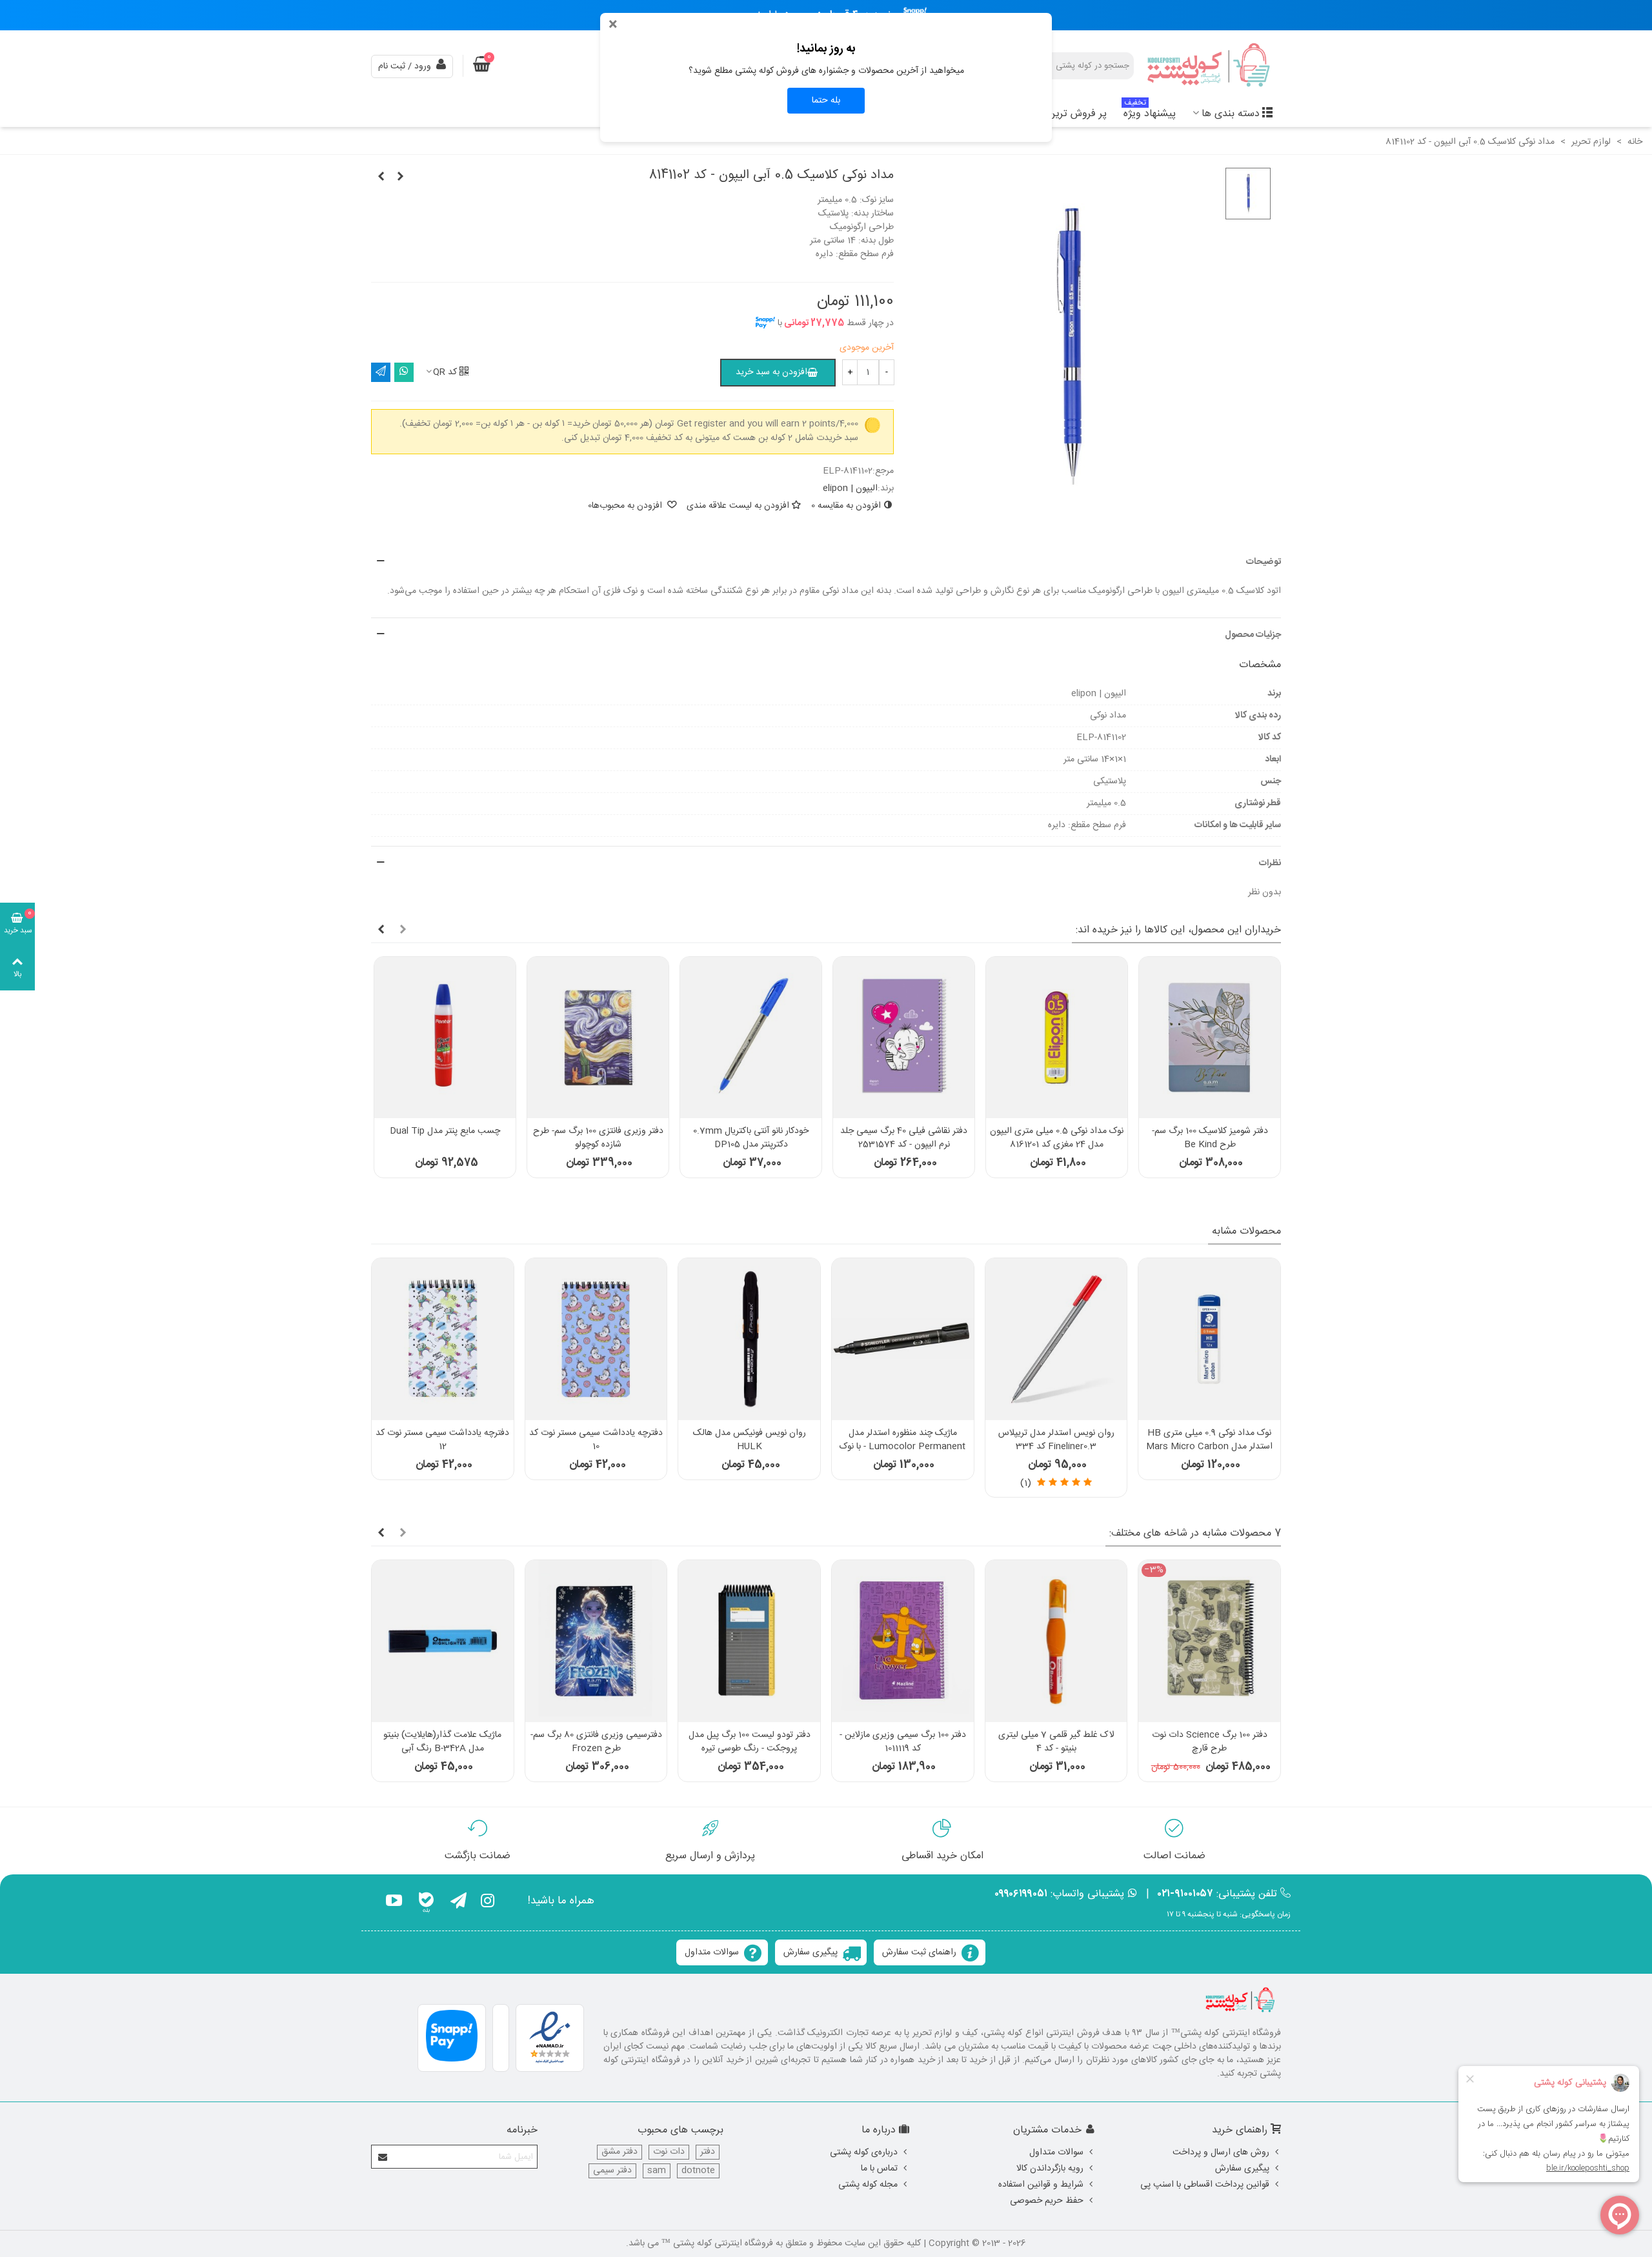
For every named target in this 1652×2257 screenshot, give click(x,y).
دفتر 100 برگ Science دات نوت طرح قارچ (1210, 1742)
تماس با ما (879, 2169)
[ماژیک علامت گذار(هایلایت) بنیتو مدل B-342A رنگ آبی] (443, 1641)
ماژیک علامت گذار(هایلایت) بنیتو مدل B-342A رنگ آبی (442, 1742)
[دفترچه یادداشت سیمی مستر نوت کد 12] (443, 1339)
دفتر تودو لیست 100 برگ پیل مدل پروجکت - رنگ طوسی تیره (750, 1742)
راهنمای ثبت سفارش (919, 1952)
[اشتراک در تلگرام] (381, 372)
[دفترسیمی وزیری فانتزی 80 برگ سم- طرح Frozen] (596, 1641)
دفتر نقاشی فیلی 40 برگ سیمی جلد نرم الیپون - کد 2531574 (904, 1138)
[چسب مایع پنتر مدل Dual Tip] (445, 1038)
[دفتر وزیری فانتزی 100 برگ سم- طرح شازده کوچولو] (598, 1038)
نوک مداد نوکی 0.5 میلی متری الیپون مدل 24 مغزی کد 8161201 (1057, 1138)
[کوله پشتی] (1210, 66)
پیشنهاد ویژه (1150, 112)
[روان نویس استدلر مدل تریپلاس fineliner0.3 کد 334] (1056, 1339)
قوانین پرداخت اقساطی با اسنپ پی (1205, 2185)
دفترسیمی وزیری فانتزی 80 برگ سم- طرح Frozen (596, 1742)
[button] (826, 562)
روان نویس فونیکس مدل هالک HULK (750, 1440)
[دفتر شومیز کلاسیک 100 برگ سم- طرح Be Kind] (1210, 1038)
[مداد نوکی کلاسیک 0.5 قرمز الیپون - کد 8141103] (381, 177)
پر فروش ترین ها (1071, 114)
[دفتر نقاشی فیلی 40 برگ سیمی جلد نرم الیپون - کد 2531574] (904, 1038)
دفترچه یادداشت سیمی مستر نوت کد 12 (442, 1440)
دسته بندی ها (1231, 114)
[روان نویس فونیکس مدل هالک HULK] (749, 1339)
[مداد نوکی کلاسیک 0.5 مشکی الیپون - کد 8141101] (400, 177)
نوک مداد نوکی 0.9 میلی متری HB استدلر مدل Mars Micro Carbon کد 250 (1209, 1447)
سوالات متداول (712, 1952)
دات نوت (669, 2152)
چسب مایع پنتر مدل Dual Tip (445, 1131)
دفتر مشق (619, 2152)
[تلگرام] (458, 1903)
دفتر (708, 2152)
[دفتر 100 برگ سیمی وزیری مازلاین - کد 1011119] (903, 1641)
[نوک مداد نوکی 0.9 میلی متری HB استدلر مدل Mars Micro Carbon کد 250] (1209, 1339)
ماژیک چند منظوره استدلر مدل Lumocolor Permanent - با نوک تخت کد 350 (902, 1447)
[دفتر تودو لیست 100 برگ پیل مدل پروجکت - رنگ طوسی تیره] (749, 1641)
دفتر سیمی (612, 2171)
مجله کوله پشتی (868, 2185)
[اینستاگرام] (488, 1903)
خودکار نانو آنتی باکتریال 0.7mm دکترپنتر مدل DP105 (751, 1138)
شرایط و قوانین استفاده (1041, 2185)
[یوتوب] (394, 1903)
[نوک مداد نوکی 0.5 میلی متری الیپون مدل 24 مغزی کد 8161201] (1057, 1038)
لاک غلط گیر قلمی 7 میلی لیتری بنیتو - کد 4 (1056, 1742)
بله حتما (826, 101)
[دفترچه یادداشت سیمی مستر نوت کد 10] (596, 1339)
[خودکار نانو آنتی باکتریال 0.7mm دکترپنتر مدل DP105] (751, 1038)
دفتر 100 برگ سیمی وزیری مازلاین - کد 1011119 (903, 1742)
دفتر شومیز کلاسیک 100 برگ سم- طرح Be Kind (1210, 1138)
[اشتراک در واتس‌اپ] (404, 372)
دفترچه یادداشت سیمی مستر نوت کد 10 (596, 1440)
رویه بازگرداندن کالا (1050, 2169)
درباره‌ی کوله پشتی (864, 2152)
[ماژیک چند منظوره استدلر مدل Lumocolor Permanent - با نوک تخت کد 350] (903, 1339)
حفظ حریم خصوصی (1047, 2201)
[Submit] (383, 2157)
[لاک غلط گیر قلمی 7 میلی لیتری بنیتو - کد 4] (1056, 1641)
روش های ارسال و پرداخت (1221, 2152)
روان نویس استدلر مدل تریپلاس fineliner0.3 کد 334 (1056, 1440)
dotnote (698, 2171)
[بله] (426, 1903)
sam (657, 2171)
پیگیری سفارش (811, 1952)
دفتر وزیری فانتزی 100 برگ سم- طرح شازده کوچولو (598, 1138)
